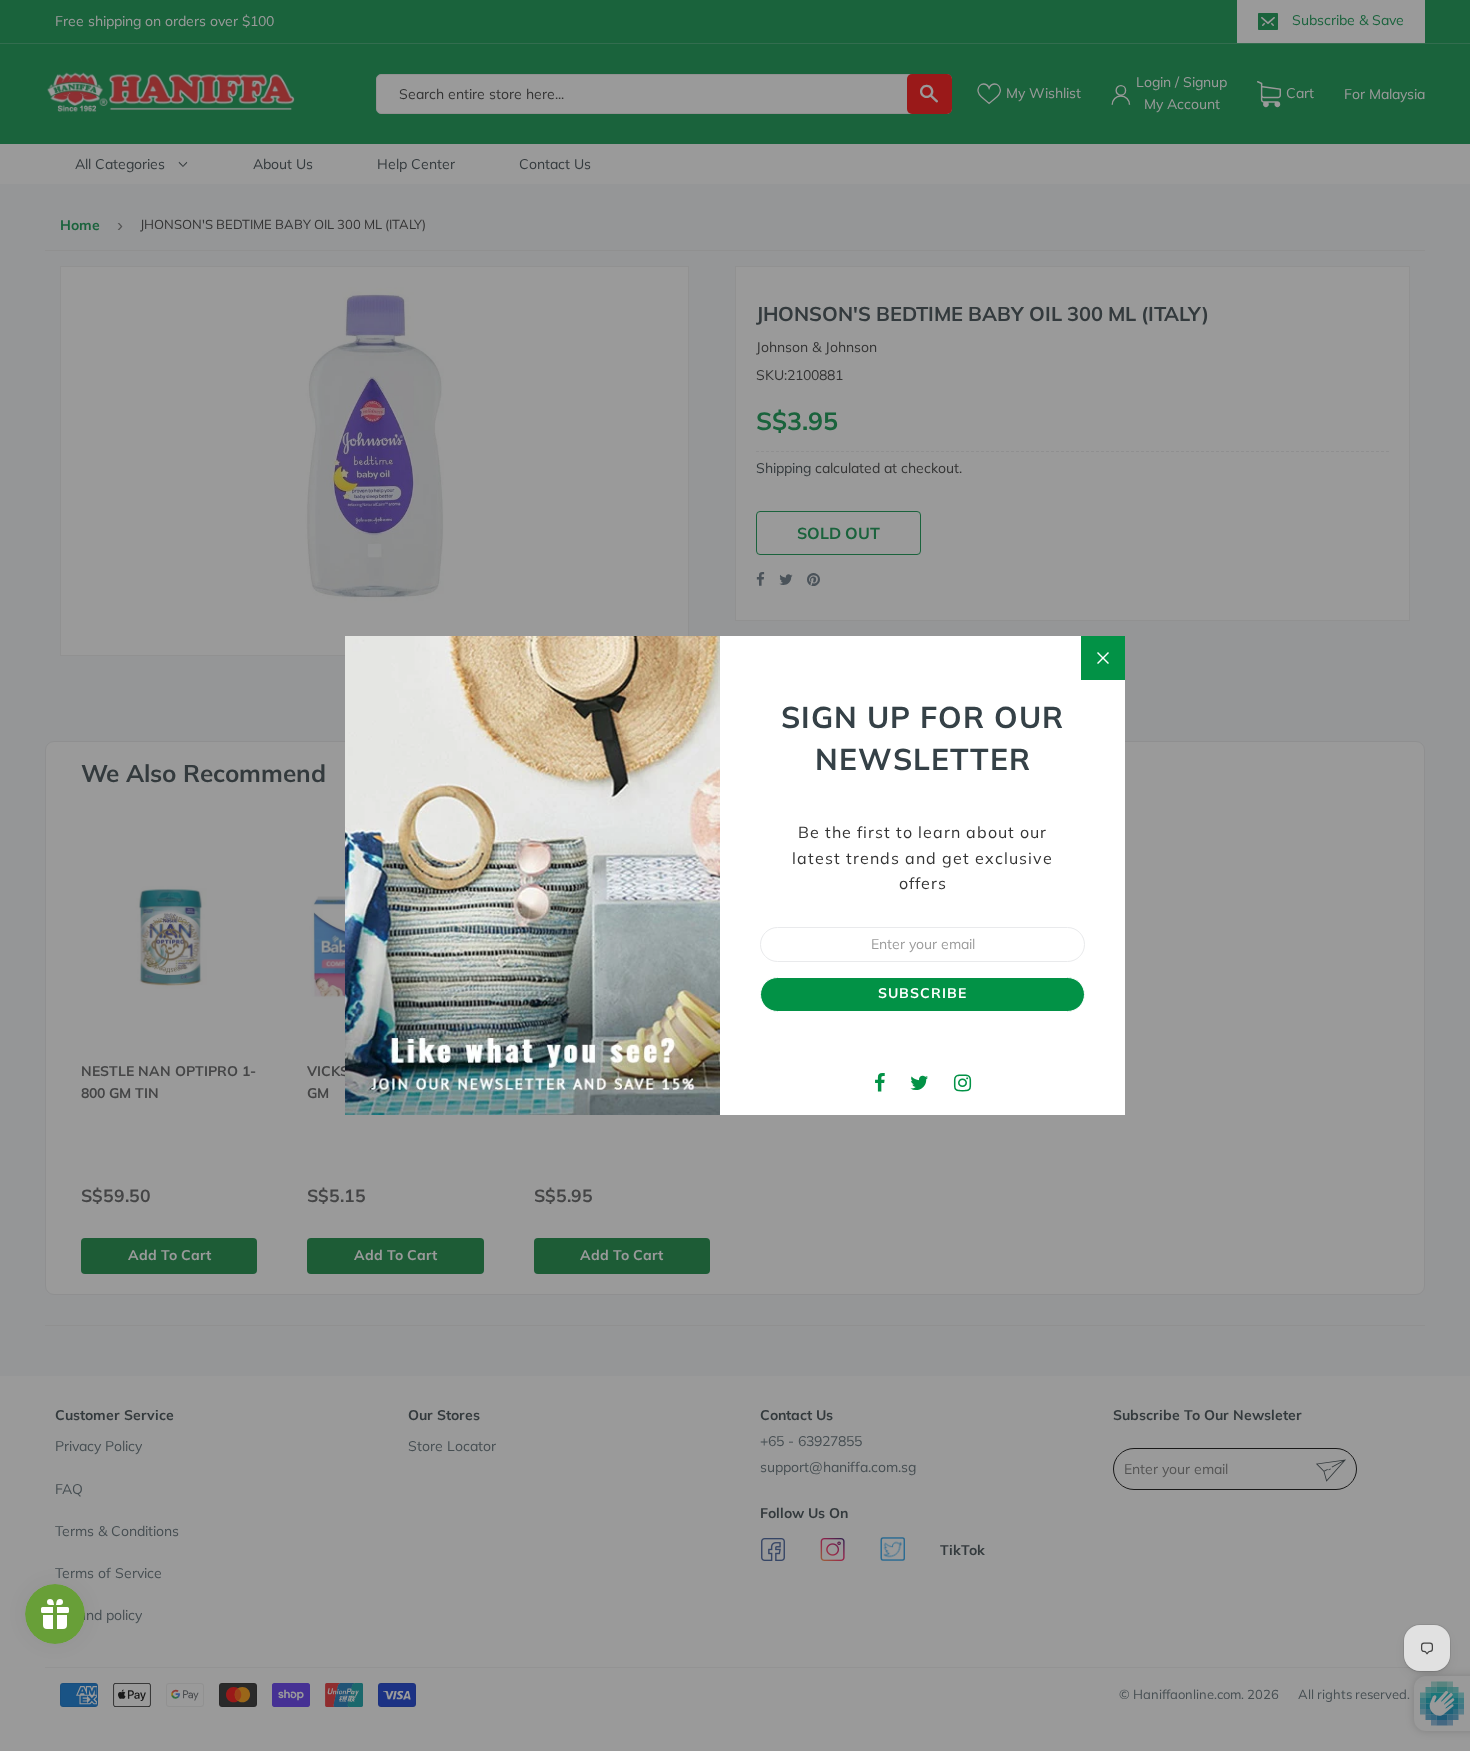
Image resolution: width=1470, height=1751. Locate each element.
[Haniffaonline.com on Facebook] (879, 1082)
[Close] (1103, 658)
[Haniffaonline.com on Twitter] (919, 1082)
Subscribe (922, 993)
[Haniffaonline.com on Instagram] (962, 1082)
